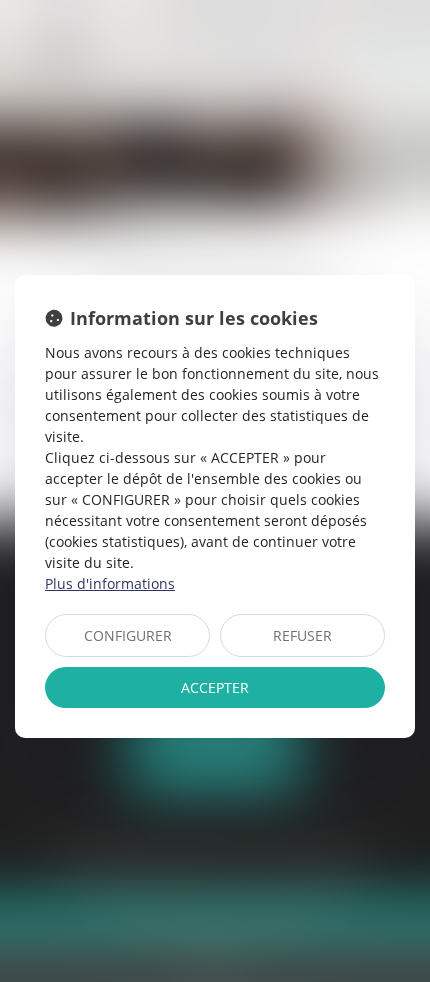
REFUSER (302, 635)
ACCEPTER (215, 687)
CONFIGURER (128, 635)
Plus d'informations (110, 583)
